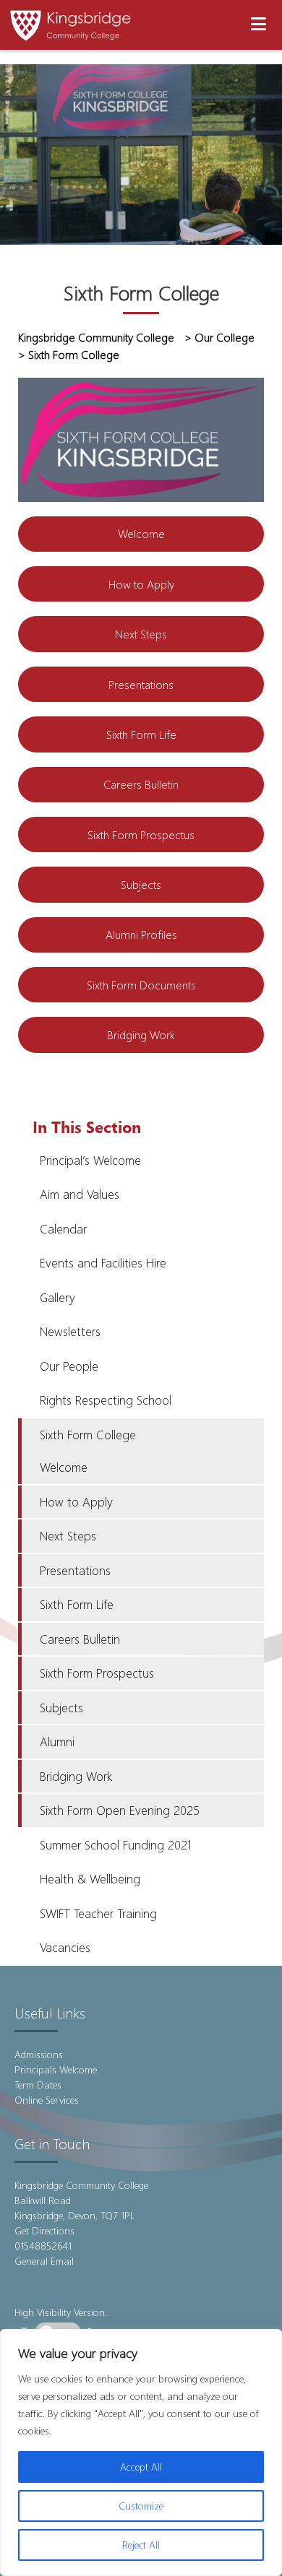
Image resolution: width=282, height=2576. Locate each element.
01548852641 (43, 2246)
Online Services (47, 2100)
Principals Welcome (56, 2069)
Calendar (63, 1229)
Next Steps (141, 634)
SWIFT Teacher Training (98, 1913)
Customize (141, 2506)
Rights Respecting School (106, 1400)
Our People (69, 1366)
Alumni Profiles (141, 934)
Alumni (57, 1742)
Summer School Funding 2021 (116, 1845)
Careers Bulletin (141, 784)
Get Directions (44, 2230)
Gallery (57, 1297)
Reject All (141, 2545)
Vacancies (65, 1947)
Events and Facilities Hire (103, 1263)
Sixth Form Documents (141, 985)
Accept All (141, 2467)
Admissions (39, 2054)
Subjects (141, 884)
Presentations (141, 684)
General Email (44, 2261)
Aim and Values (80, 1194)
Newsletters (70, 1331)
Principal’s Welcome (90, 1160)
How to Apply (141, 584)
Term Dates (38, 2085)
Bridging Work (141, 1035)
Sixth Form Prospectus (141, 834)
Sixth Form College (88, 1435)
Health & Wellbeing (90, 1879)
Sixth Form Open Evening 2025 (120, 1810)
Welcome (141, 533)
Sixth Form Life (141, 734)
